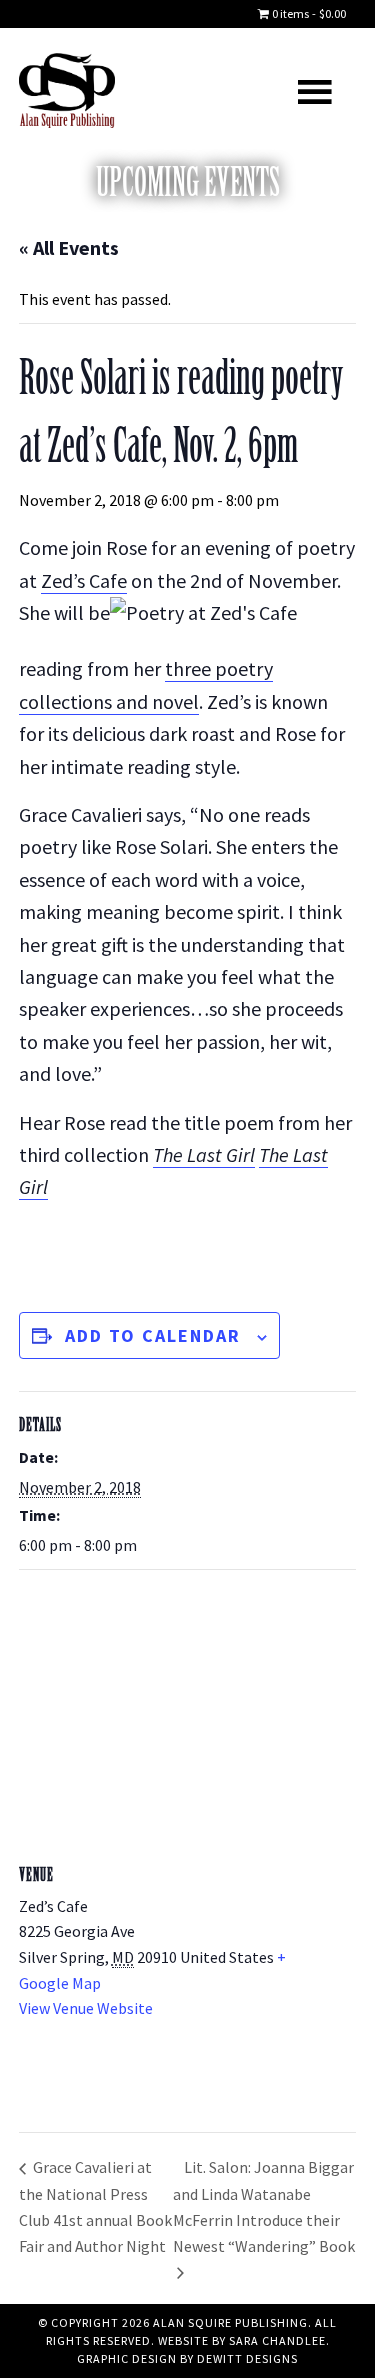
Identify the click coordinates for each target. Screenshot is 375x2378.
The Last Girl (204, 1154)
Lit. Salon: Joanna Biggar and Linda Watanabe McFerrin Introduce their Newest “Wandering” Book (264, 2206)
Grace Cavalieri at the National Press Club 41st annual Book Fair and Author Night (95, 2206)
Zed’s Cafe (84, 580)
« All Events (69, 247)
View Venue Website (86, 2008)
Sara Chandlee (277, 2340)
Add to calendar (153, 1335)
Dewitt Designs (247, 2358)
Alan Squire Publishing (103, 90)
